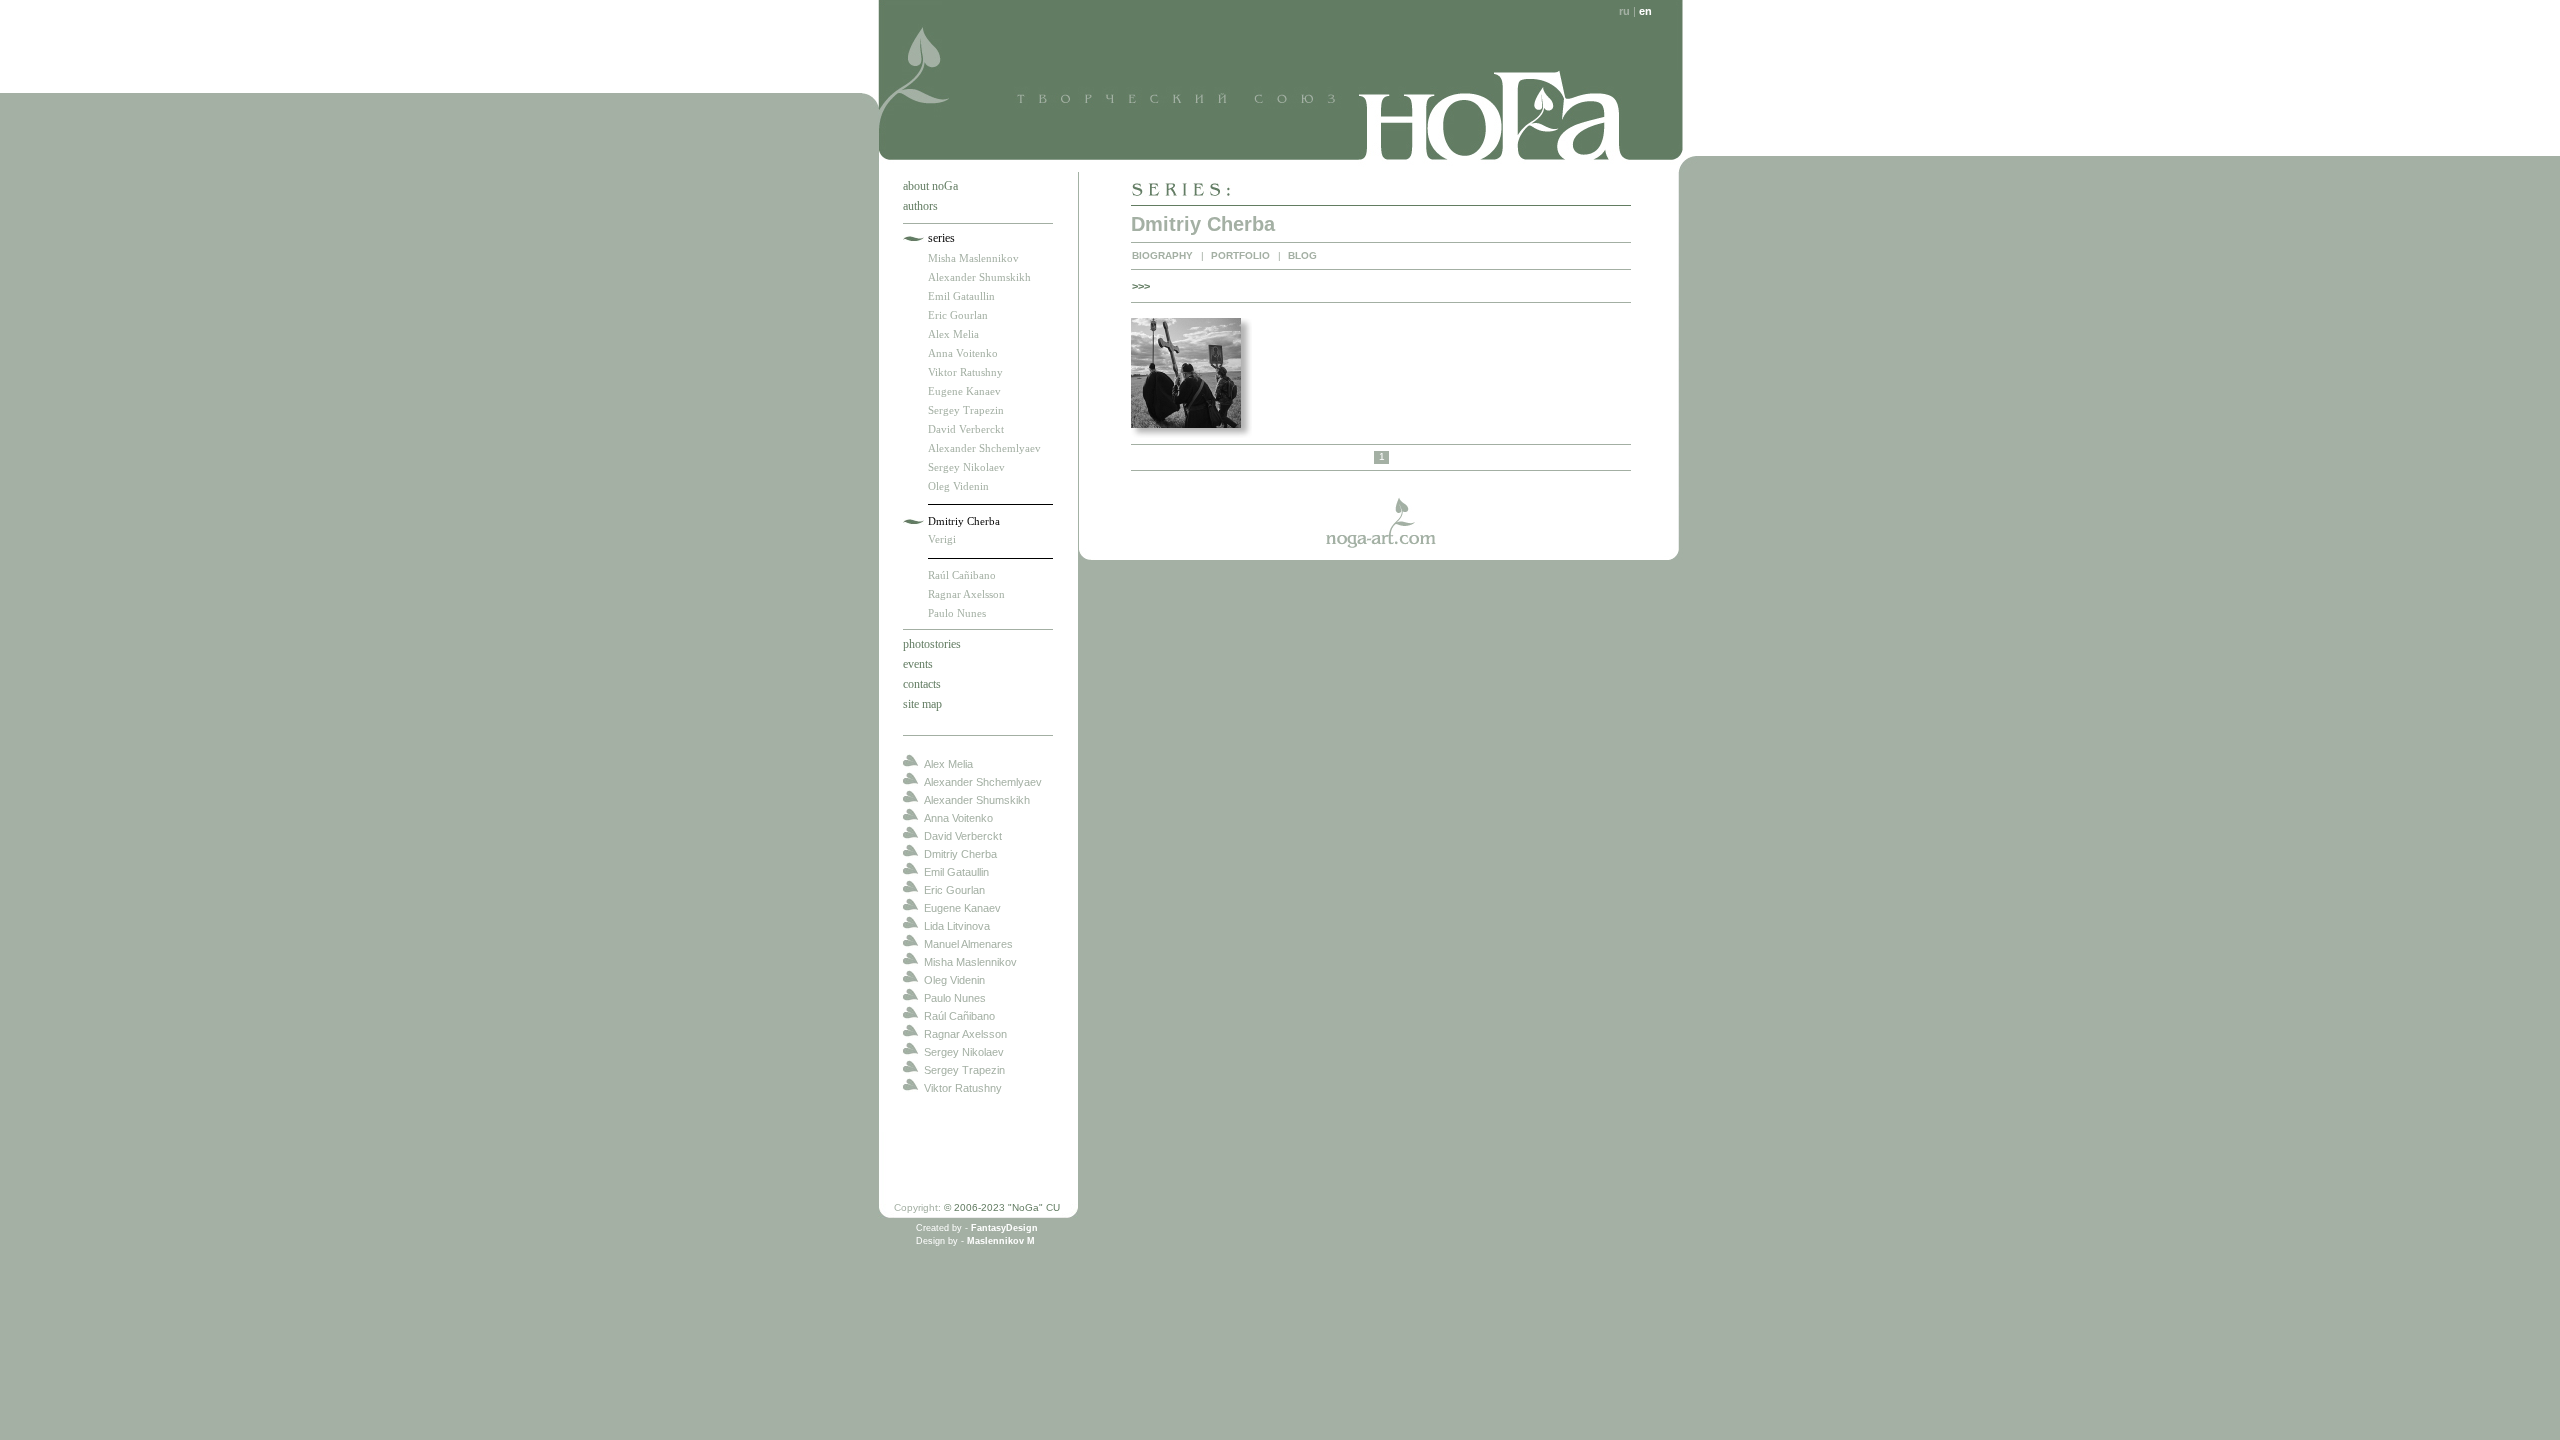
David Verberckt (966, 429)
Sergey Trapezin (966, 410)
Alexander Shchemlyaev (984, 448)
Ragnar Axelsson (966, 594)
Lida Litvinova (957, 926)
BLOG (1302, 255)
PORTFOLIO (1240, 255)
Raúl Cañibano (962, 575)
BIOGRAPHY (1162, 255)
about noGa (930, 186)
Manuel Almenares (968, 944)
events (918, 664)
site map (922, 704)
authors (920, 206)
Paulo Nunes (957, 613)
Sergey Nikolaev (966, 467)
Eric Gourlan (958, 315)
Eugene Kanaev (964, 391)
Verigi (942, 539)
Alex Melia (953, 334)
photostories (932, 644)
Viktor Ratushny (965, 372)
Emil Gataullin (961, 296)
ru (1624, 11)
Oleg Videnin (958, 486)
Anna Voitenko (963, 353)
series (941, 238)
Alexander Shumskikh (979, 277)
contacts (922, 684)
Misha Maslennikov (973, 258)
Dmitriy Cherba (964, 521)
